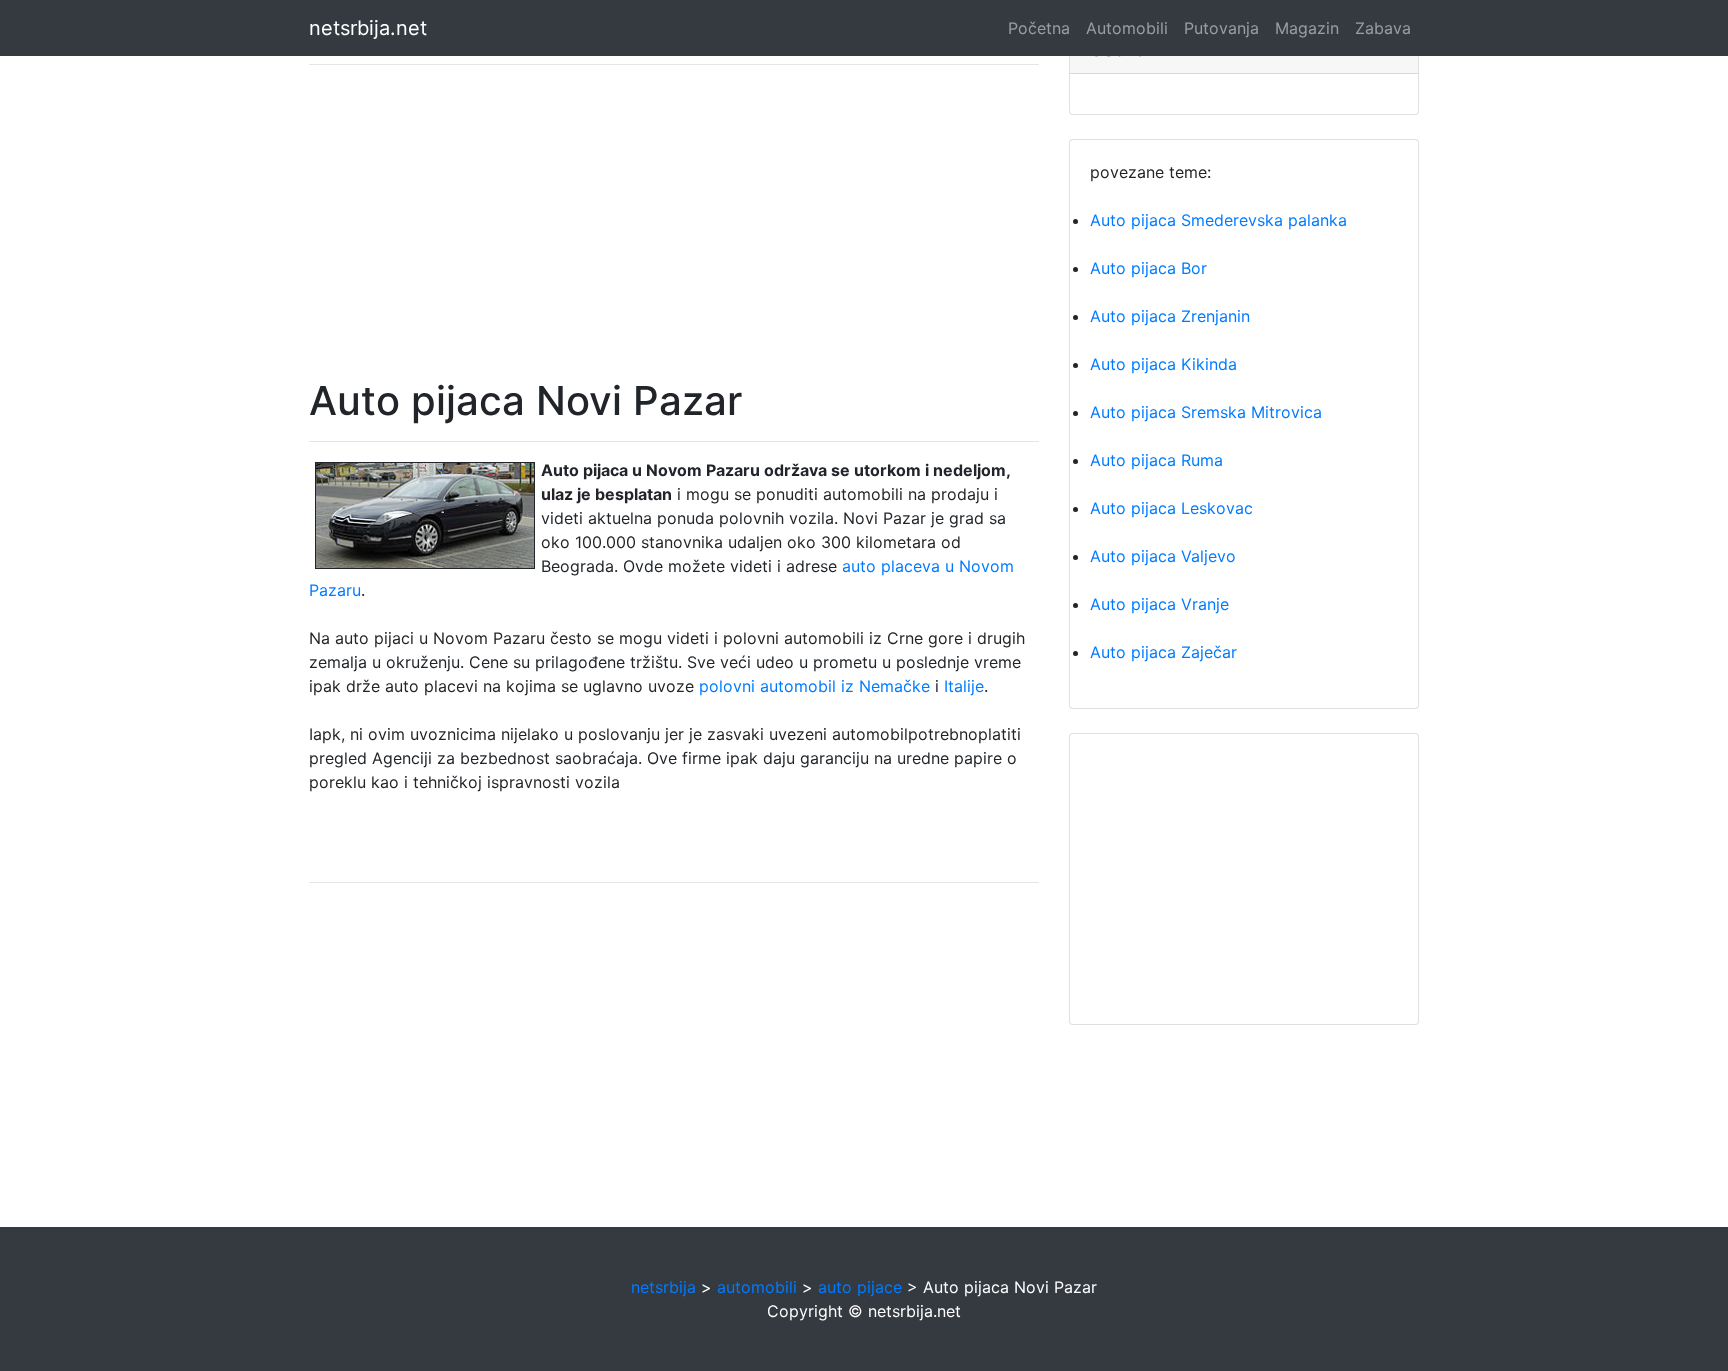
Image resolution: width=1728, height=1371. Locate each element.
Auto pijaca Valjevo (1163, 556)
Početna (1039, 28)
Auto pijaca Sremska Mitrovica (1206, 412)
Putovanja (1221, 28)
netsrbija (663, 1287)
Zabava (1383, 28)
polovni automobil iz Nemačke (814, 686)
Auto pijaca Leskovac (1171, 508)
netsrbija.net (368, 28)
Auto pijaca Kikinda (1163, 364)
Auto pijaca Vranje (1159, 604)
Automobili (1127, 28)
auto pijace (860, 1287)
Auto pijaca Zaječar (1163, 652)
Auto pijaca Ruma (1156, 460)
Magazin (1307, 28)
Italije (964, 686)
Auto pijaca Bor (1148, 268)
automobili (757, 1287)
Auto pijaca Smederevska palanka (1218, 220)
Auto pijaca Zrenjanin (1170, 316)
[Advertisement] (674, 221)
